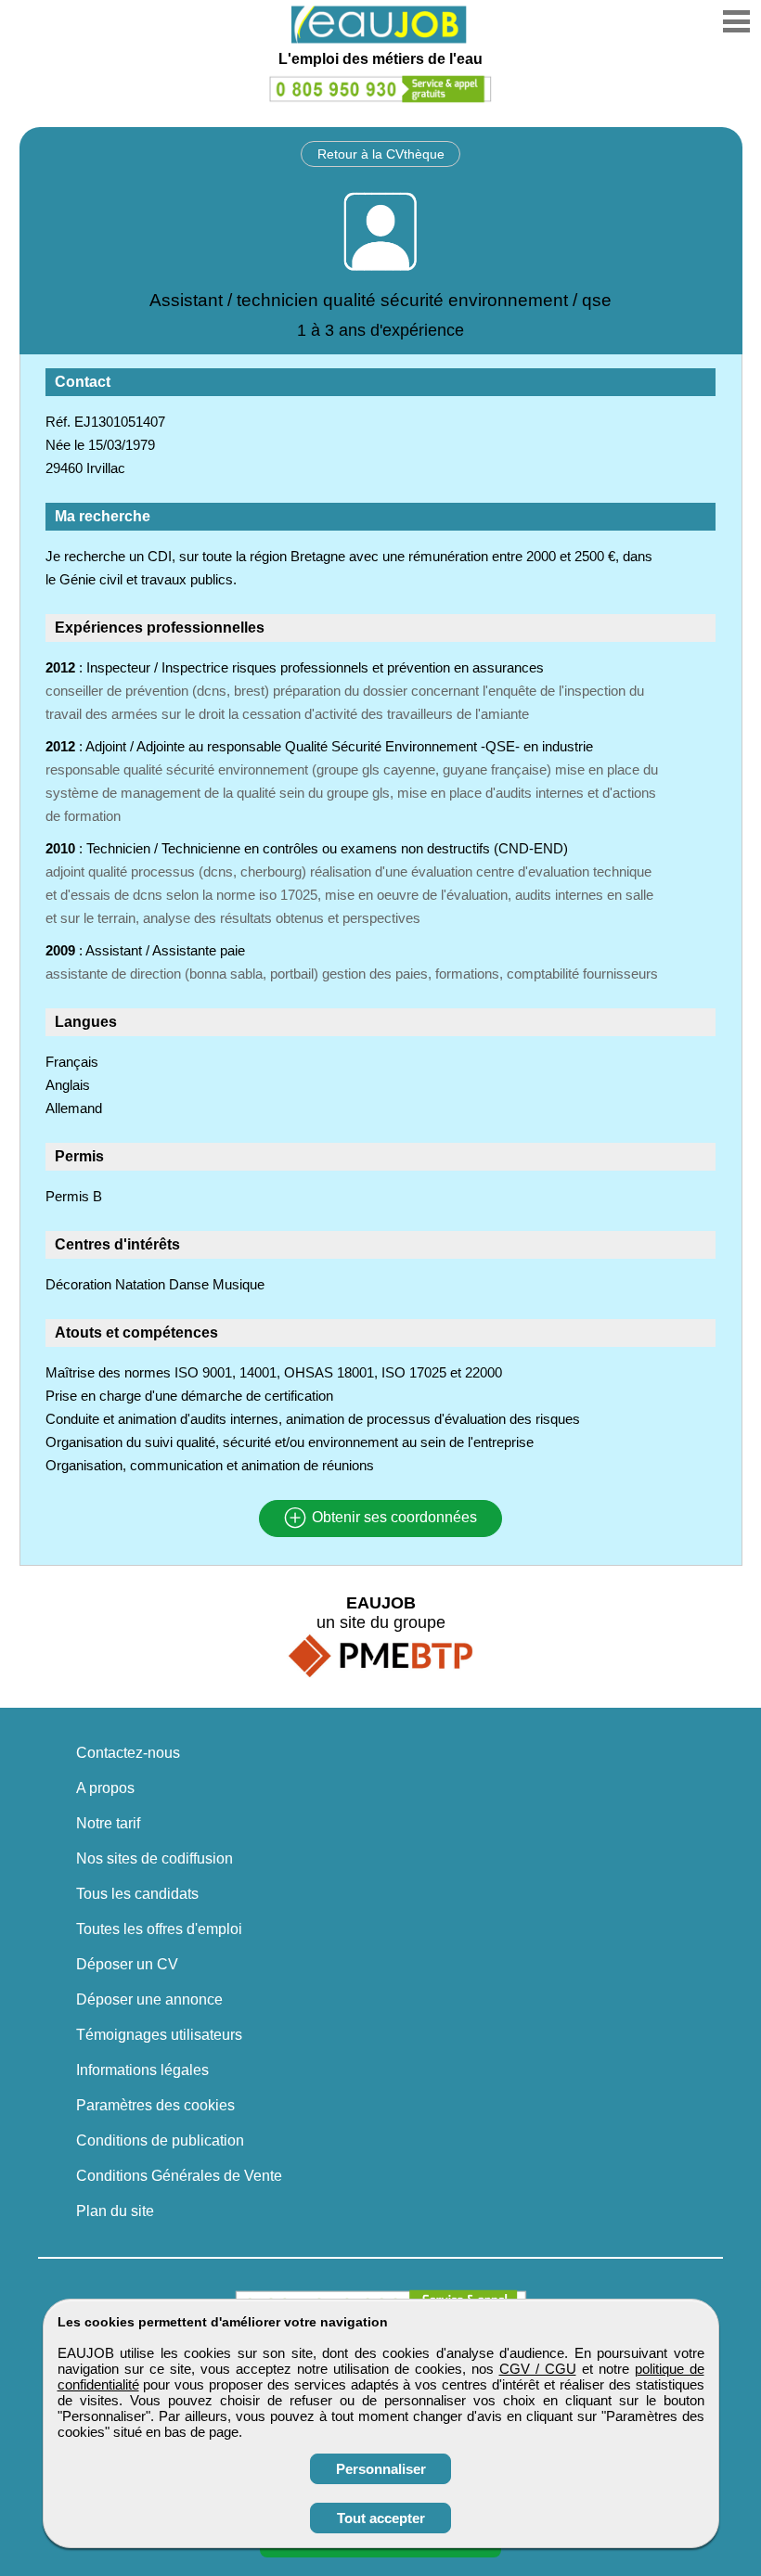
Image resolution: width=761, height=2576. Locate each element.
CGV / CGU (538, 2369)
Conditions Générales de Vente (179, 2176)
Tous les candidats (137, 1894)
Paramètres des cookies (155, 2105)
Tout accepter (381, 2518)
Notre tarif (108, 1823)
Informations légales (142, 2070)
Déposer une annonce (149, 1999)
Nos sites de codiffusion (155, 1858)
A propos (105, 1788)
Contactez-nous (128, 1753)
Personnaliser (381, 2469)
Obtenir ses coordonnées (393, 1518)
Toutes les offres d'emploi (159, 1929)
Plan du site (115, 2211)
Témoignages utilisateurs (159, 2035)
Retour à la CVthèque (381, 154)
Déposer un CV (127, 1964)
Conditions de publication (160, 2140)
